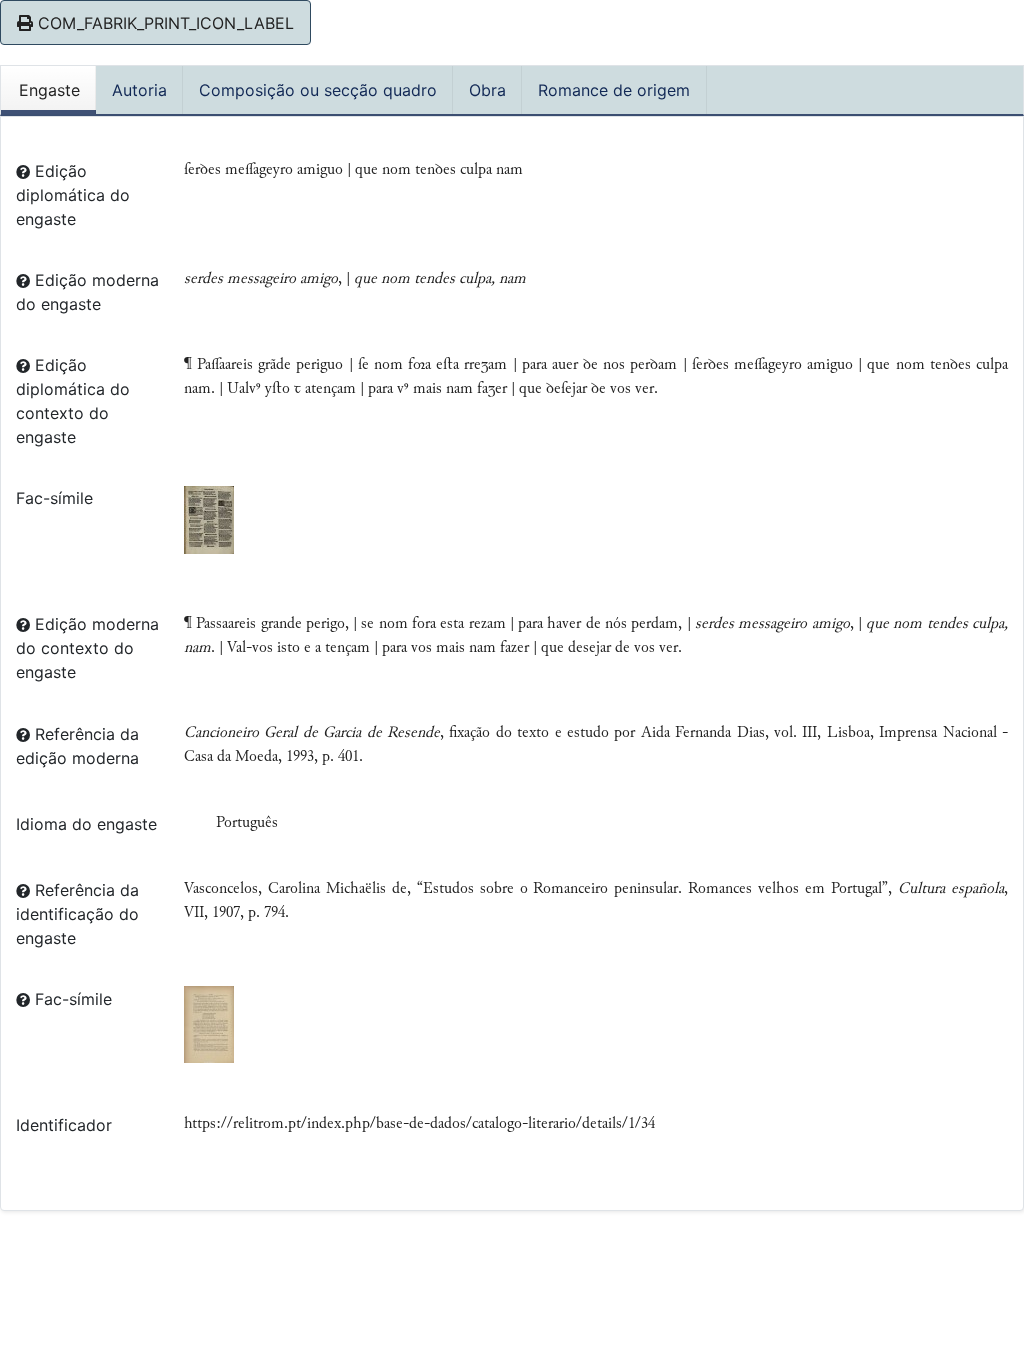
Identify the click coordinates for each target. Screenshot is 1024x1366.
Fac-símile (54, 498)
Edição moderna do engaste (87, 292)
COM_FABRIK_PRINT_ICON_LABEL (163, 23)
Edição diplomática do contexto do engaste (73, 401)
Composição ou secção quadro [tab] (318, 90)
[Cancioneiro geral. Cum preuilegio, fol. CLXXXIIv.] (209, 519)
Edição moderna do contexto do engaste (87, 648)
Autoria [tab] (139, 90)
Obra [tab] (487, 90)
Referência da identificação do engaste (77, 914)
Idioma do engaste (86, 824)
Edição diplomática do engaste (73, 195)
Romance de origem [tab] (614, 90)
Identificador (64, 1125)
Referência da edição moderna (77, 746)
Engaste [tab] (49, 90)
